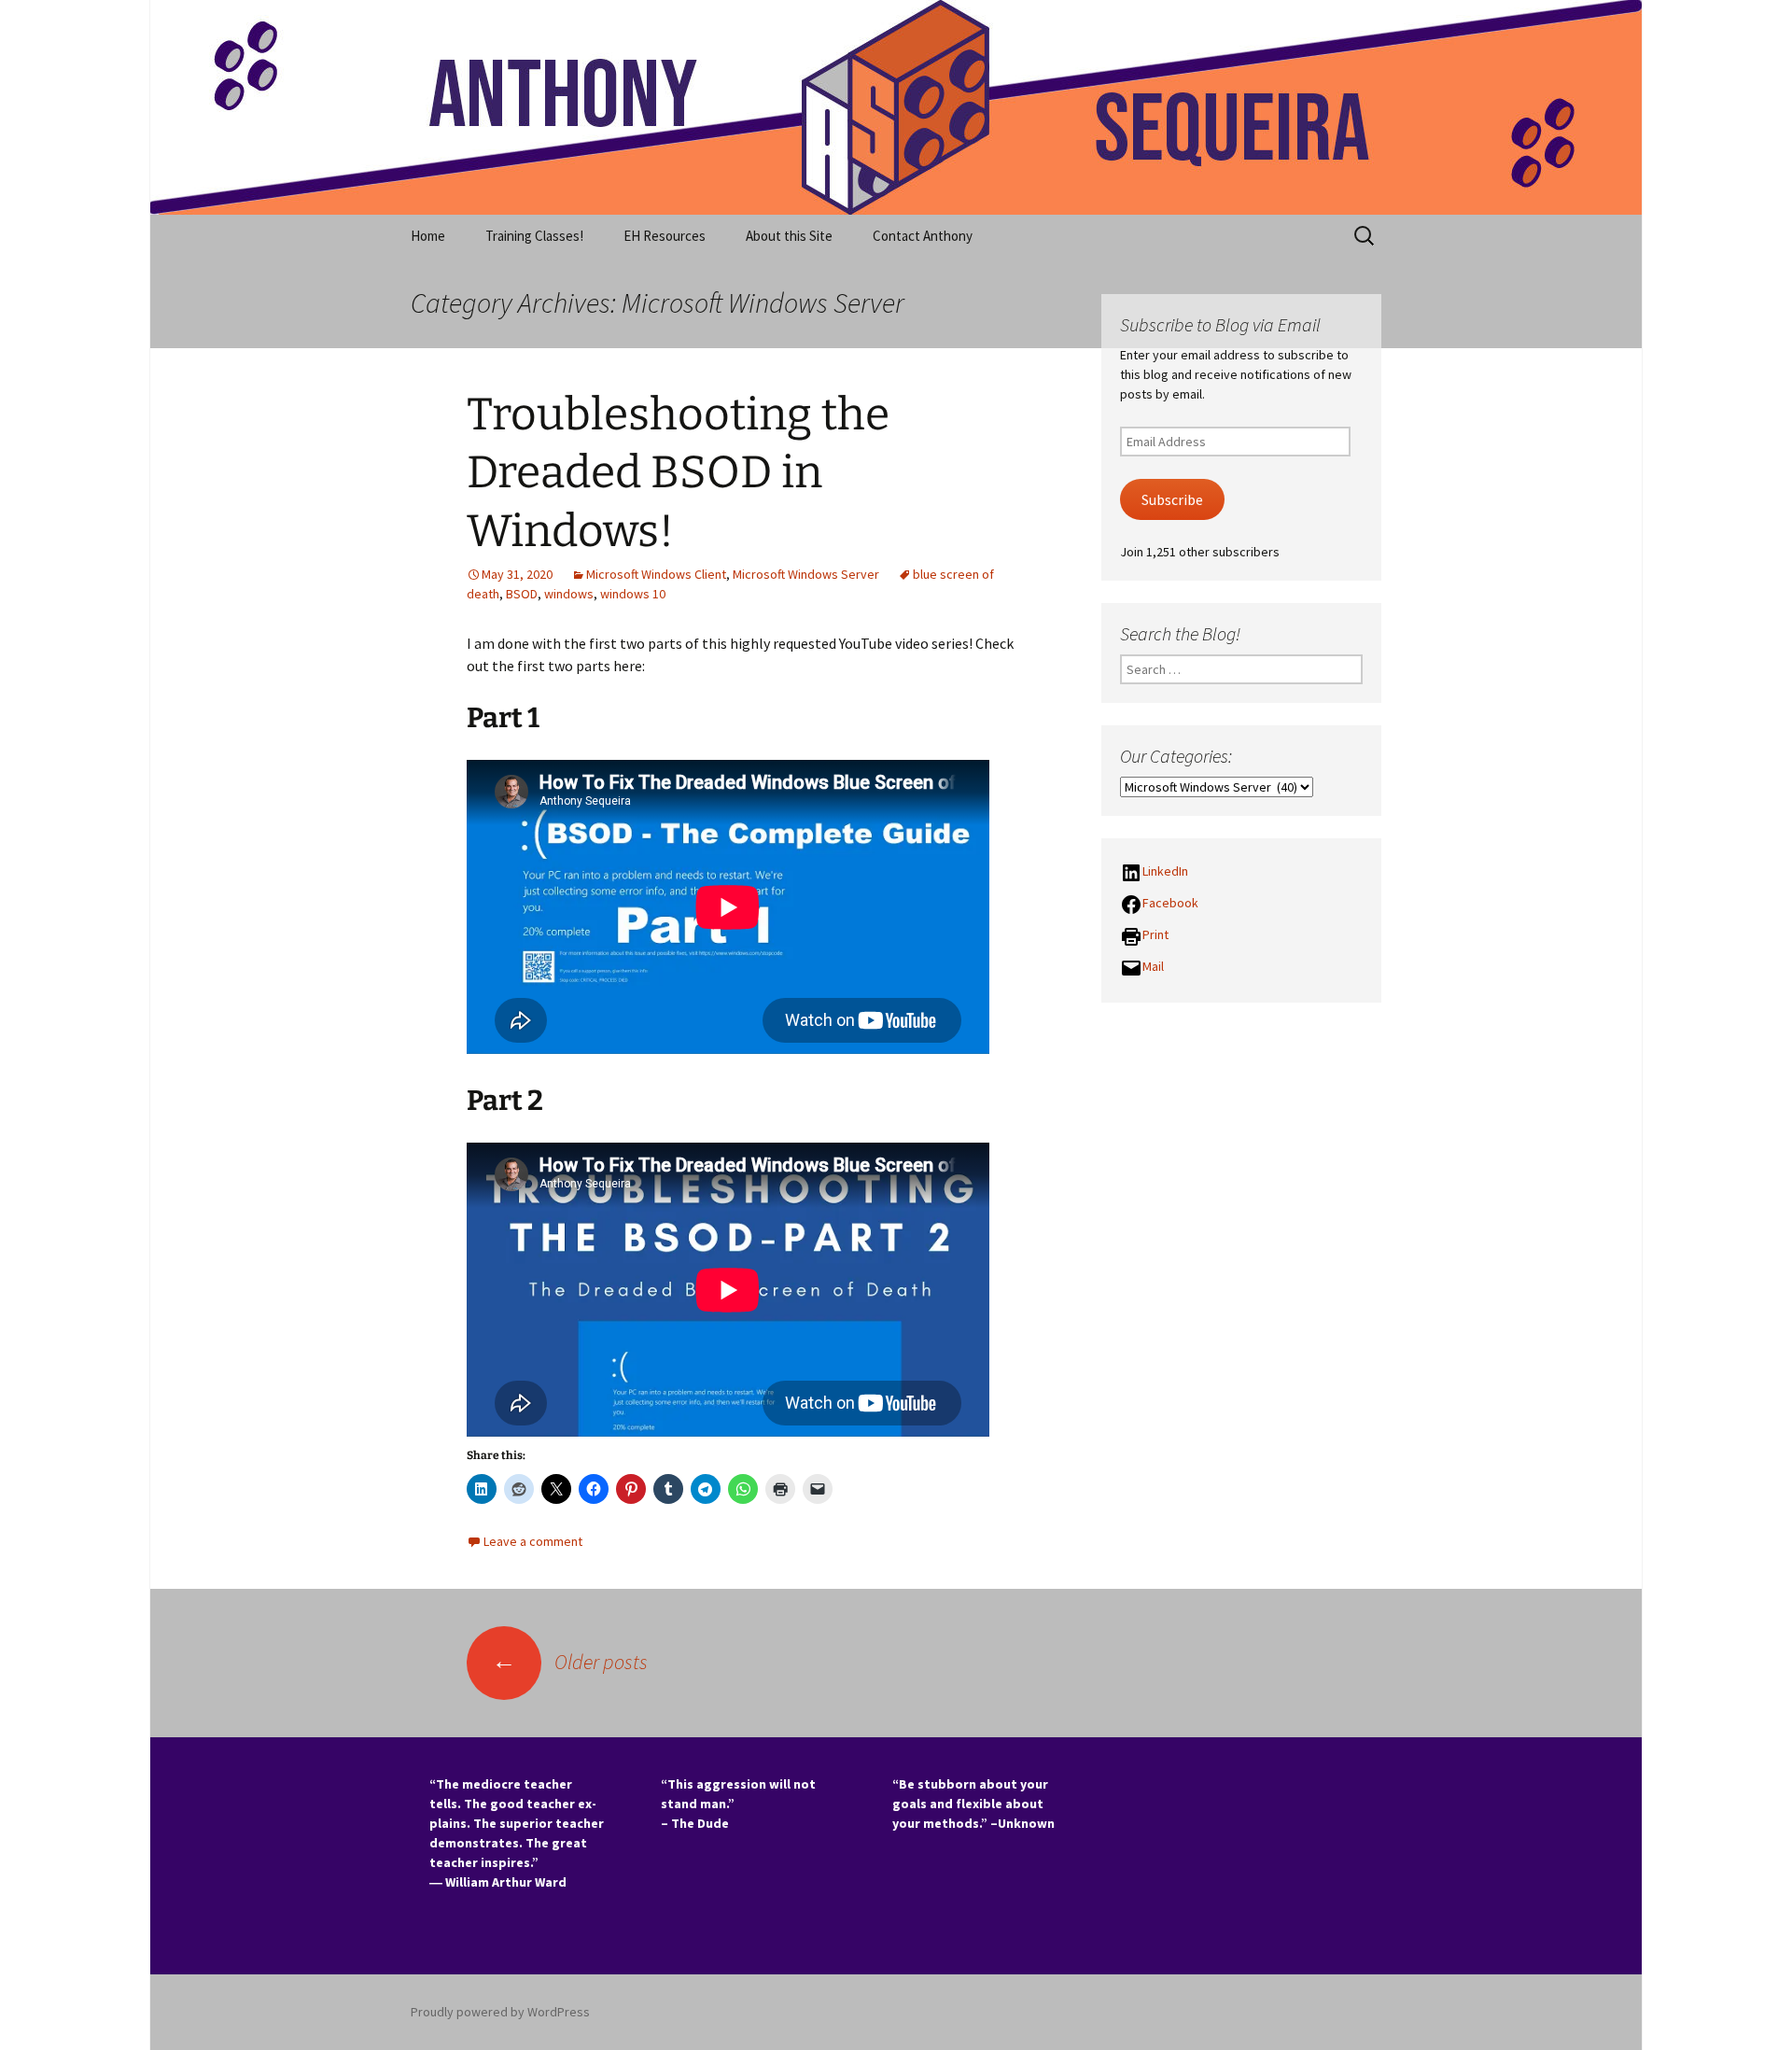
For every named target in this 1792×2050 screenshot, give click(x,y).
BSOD (522, 594)
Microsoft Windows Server (806, 574)
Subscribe (1172, 500)
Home (428, 236)
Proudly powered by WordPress (500, 2012)
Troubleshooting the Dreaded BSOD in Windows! (678, 473)
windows (569, 594)
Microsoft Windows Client (656, 574)
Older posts (570, 1662)
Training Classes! (534, 236)
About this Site (789, 236)
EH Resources (665, 236)
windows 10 (633, 594)
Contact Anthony (923, 236)
